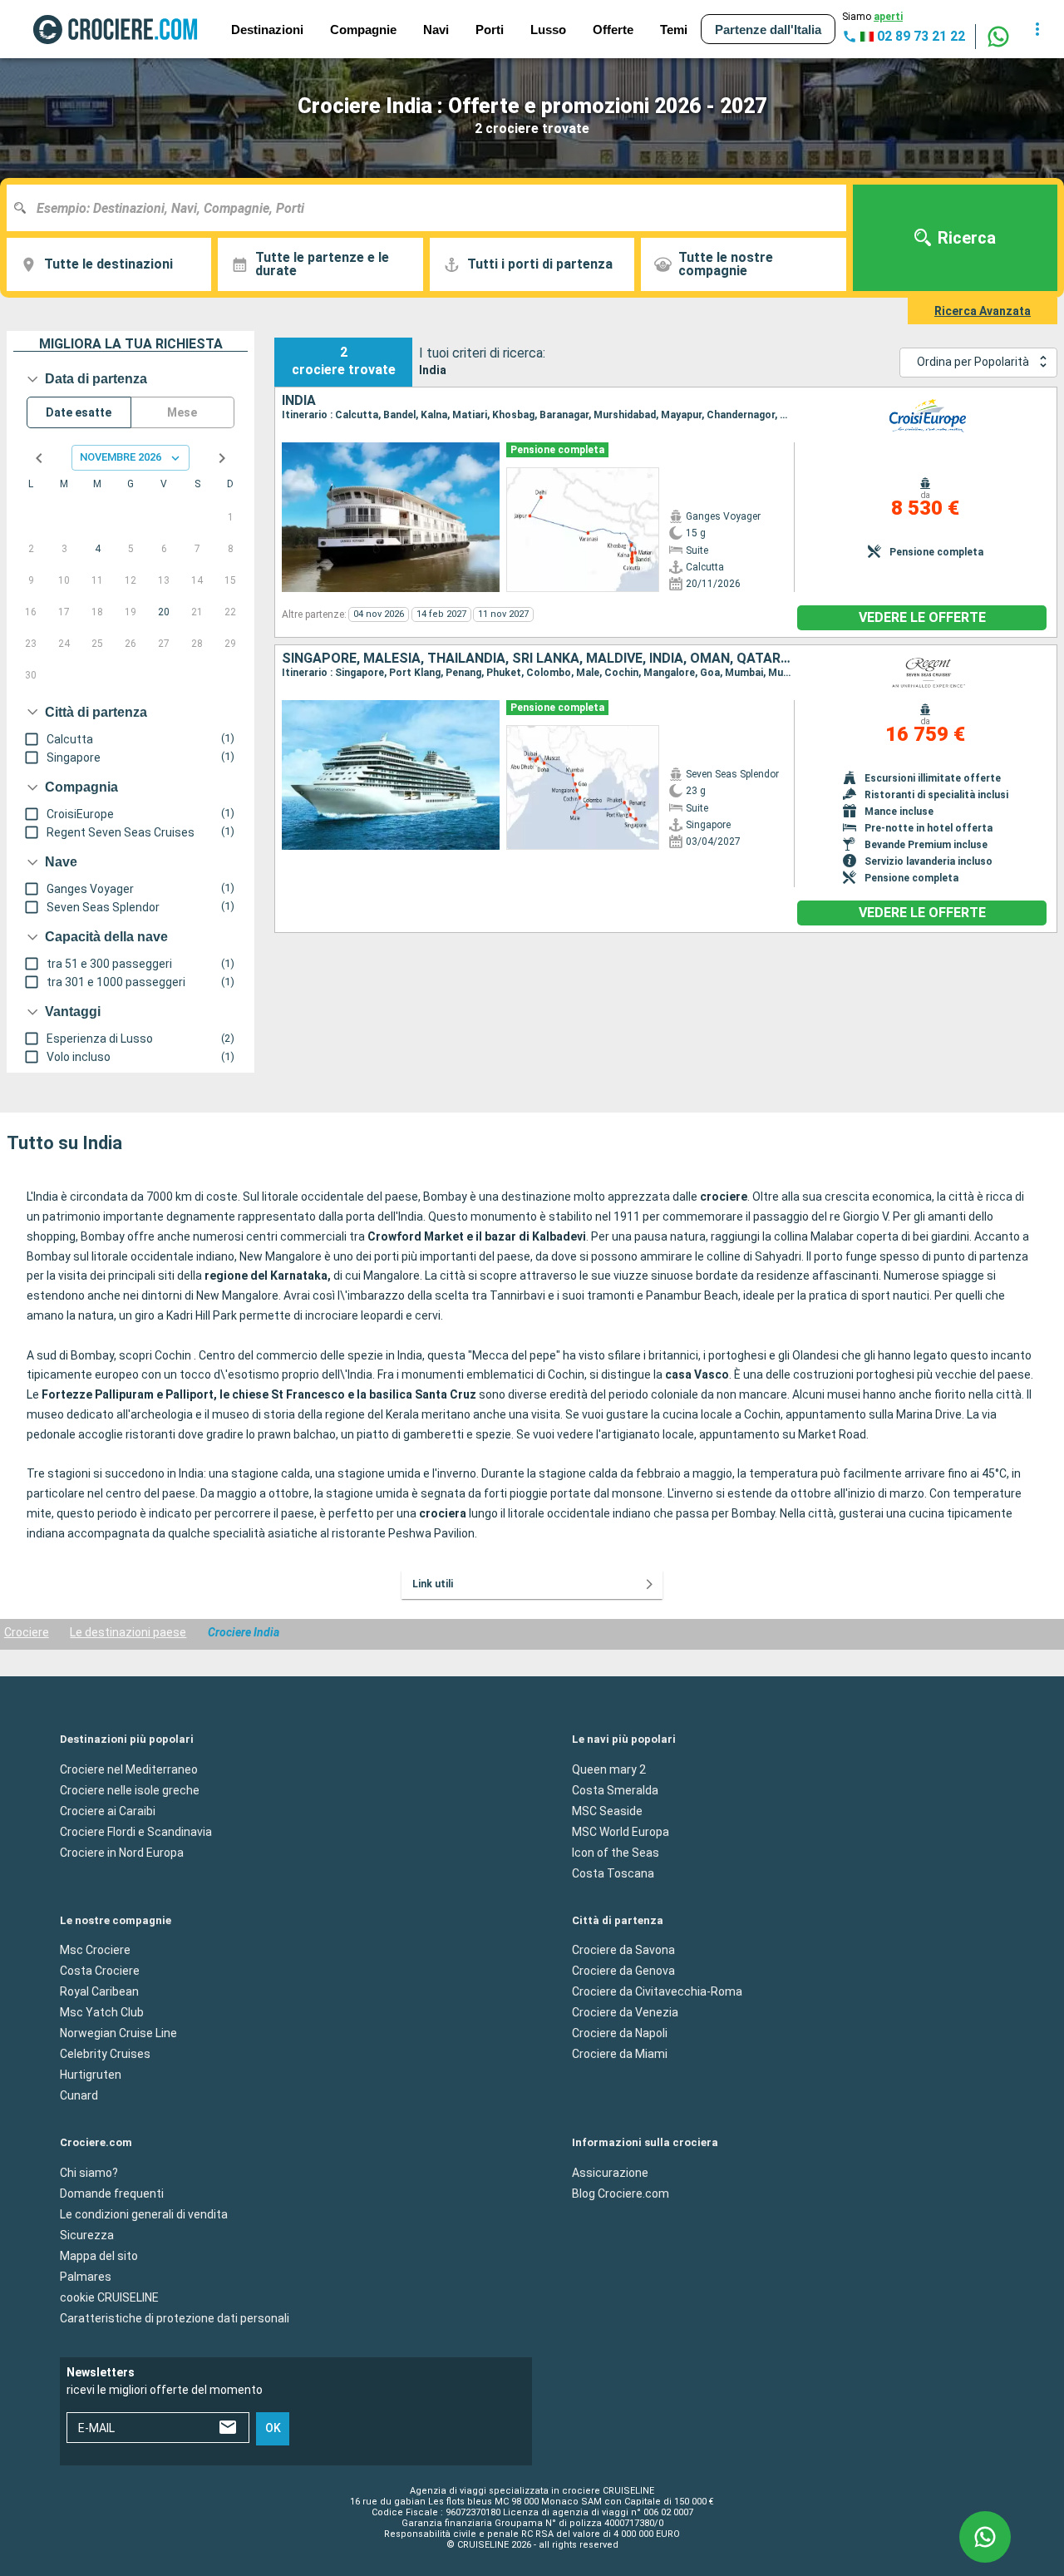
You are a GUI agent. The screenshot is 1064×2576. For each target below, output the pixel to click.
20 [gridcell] (164, 612)
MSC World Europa (621, 1831)
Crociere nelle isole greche (130, 1789)
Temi (674, 30)
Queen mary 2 (609, 1769)
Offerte (613, 30)
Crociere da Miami (620, 2054)
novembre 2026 (121, 457)
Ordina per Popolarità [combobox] (973, 362)
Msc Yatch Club (102, 2012)
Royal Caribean (99, 1991)
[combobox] (433, 208)
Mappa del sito (99, 2255)
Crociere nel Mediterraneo (129, 1769)
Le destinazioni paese (128, 1632)
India (299, 401)
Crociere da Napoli (620, 2033)
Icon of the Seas (616, 1852)
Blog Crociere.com (621, 2193)
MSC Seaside (607, 1810)
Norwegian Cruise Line (118, 2033)
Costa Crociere (100, 1971)
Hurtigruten (91, 2075)
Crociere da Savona (623, 1950)
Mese (182, 412)
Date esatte (79, 412)
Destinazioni (267, 30)
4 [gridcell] (98, 549)
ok (273, 2428)
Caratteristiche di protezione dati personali (175, 2317)
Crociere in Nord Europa (122, 1852)
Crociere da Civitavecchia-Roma (657, 1991)
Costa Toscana (613, 1873)
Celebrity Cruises (105, 2054)
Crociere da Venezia (625, 2012)
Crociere (27, 1632)
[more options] (1037, 29)
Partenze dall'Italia (768, 30)
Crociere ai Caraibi (108, 1810)
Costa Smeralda (615, 1789)
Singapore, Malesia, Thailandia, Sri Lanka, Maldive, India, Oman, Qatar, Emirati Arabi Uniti (538, 659)
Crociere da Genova (623, 1971)
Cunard (79, 2095)
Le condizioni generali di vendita (144, 2213)
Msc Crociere (95, 1950)
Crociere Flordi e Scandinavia (136, 1831)
